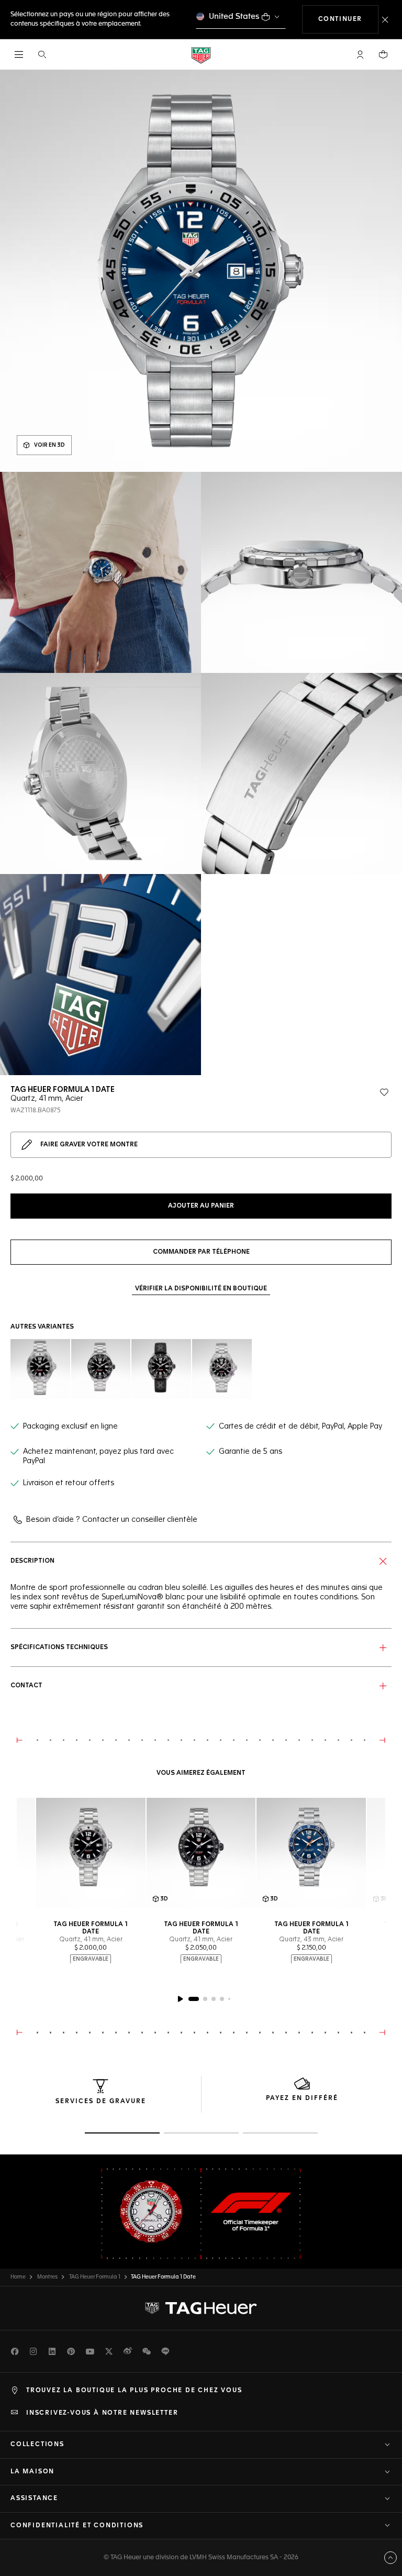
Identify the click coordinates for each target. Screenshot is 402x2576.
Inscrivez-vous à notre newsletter (102, 2413)
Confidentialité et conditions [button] (77, 2526)
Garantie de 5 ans (250, 1452)
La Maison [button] (32, 2472)
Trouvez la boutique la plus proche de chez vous (134, 2391)
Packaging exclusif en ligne (70, 1427)
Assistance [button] (34, 2498)
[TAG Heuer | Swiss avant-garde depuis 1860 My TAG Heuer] (201, 2308)
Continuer (348, 19)
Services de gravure (101, 2102)
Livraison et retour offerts (69, 1483)
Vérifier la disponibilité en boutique (201, 1289)
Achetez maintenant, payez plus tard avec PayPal (98, 1456)
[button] (360, 54)
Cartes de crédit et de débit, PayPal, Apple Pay (300, 1427)
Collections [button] (37, 2445)
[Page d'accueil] (201, 55)
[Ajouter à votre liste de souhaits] (384, 1092)
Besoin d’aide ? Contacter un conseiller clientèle (112, 1520)
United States (234, 16)
